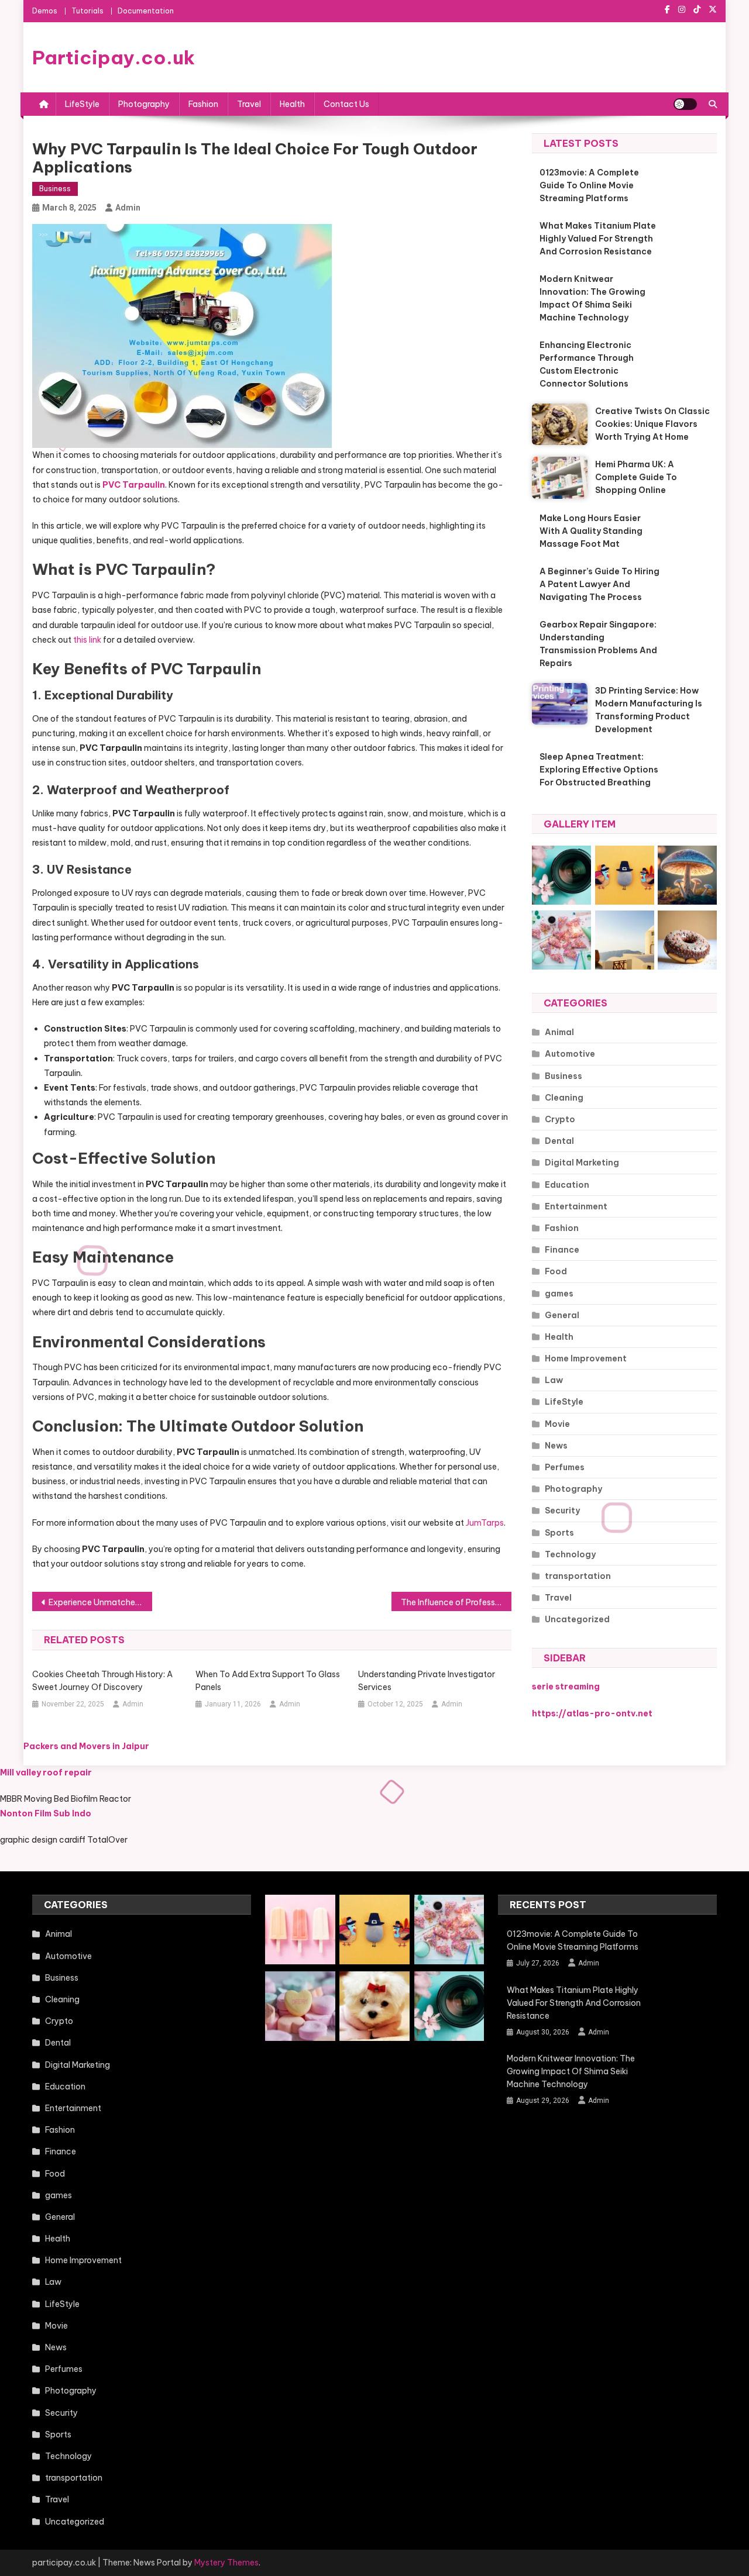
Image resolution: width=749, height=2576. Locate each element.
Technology (570, 1554)
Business (55, 189)
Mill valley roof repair (46, 1772)
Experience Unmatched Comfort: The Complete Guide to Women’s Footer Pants (100, 1602)
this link (87, 640)
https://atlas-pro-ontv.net (592, 1713)
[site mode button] (685, 104)
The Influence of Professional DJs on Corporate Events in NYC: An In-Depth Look (456, 1602)
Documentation (146, 11)
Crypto (560, 1119)
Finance (562, 1250)
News (556, 1446)
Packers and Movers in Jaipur (86, 1746)
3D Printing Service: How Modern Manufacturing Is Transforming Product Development (649, 710)
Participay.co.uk (114, 57)
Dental (559, 1141)
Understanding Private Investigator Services (427, 1681)
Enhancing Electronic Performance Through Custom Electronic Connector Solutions (587, 364)
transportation (578, 1576)
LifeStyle (82, 104)
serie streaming (566, 1687)
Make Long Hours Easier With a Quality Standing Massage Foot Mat (591, 531)
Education (567, 1185)
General (562, 1315)
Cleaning (564, 1098)
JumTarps (485, 1523)
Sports (559, 1533)
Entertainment (576, 1206)
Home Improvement (586, 1358)
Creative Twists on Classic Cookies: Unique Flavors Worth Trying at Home (652, 424)
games (559, 1294)
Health (292, 104)
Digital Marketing (582, 1163)
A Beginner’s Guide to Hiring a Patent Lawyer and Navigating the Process (599, 584)
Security (562, 1511)
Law (554, 1380)
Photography (144, 104)
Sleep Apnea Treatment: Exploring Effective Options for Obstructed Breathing (599, 770)
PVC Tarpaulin (134, 485)
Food (556, 1271)
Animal (559, 1032)
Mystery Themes (226, 2563)
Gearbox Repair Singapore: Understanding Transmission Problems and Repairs (598, 644)
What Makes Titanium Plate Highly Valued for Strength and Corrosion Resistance (598, 239)
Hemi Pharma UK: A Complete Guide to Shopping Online (636, 477)
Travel (249, 104)
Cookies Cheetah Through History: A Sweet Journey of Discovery (102, 1681)
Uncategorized (577, 1619)
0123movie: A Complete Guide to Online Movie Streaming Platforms (589, 185)
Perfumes (565, 1467)
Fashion (203, 104)
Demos (45, 11)
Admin (128, 208)
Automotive (570, 1054)
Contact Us (346, 104)
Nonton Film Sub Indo (46, 1813)
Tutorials (87, 11)
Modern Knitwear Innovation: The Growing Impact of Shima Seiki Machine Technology (592, 298)
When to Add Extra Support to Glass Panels (268, 1681)
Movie (557, 1424)
